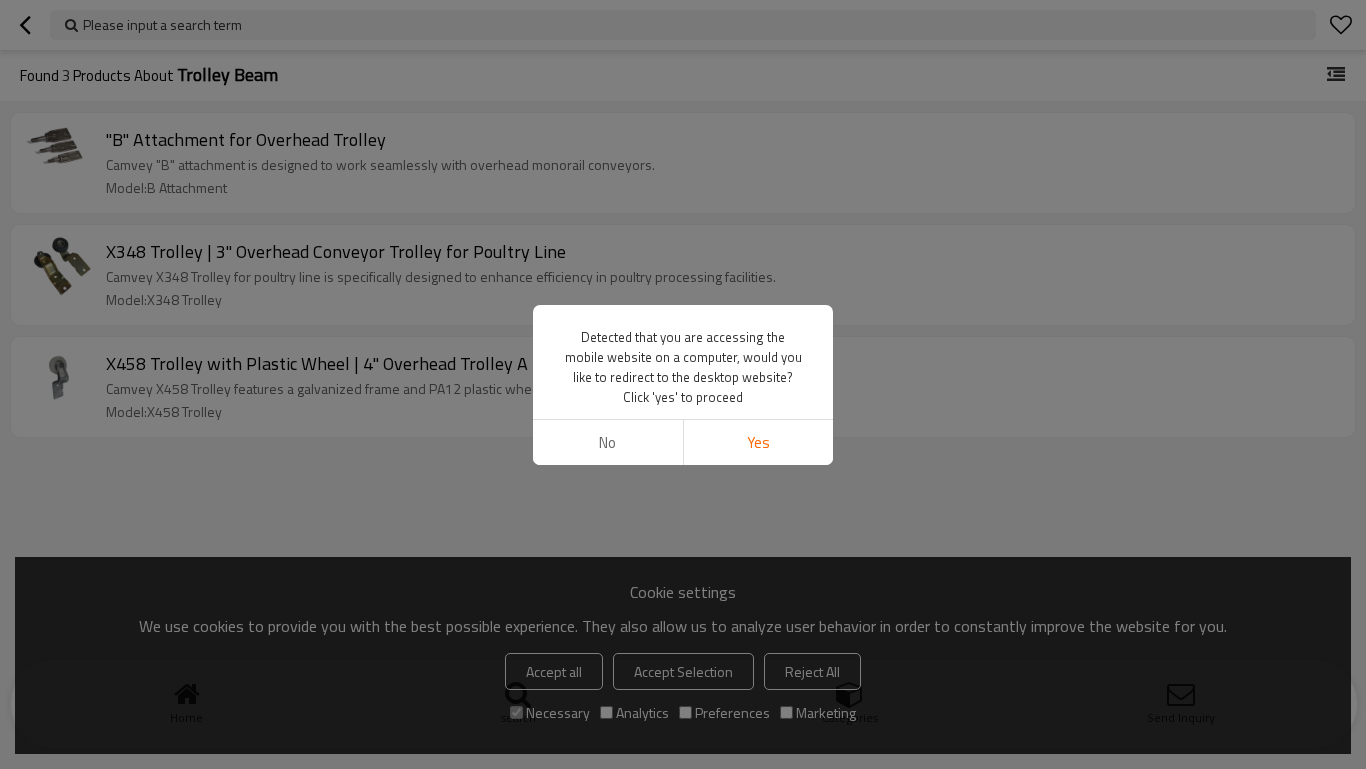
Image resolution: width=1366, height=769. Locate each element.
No (607, 442)
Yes (758, 442)
